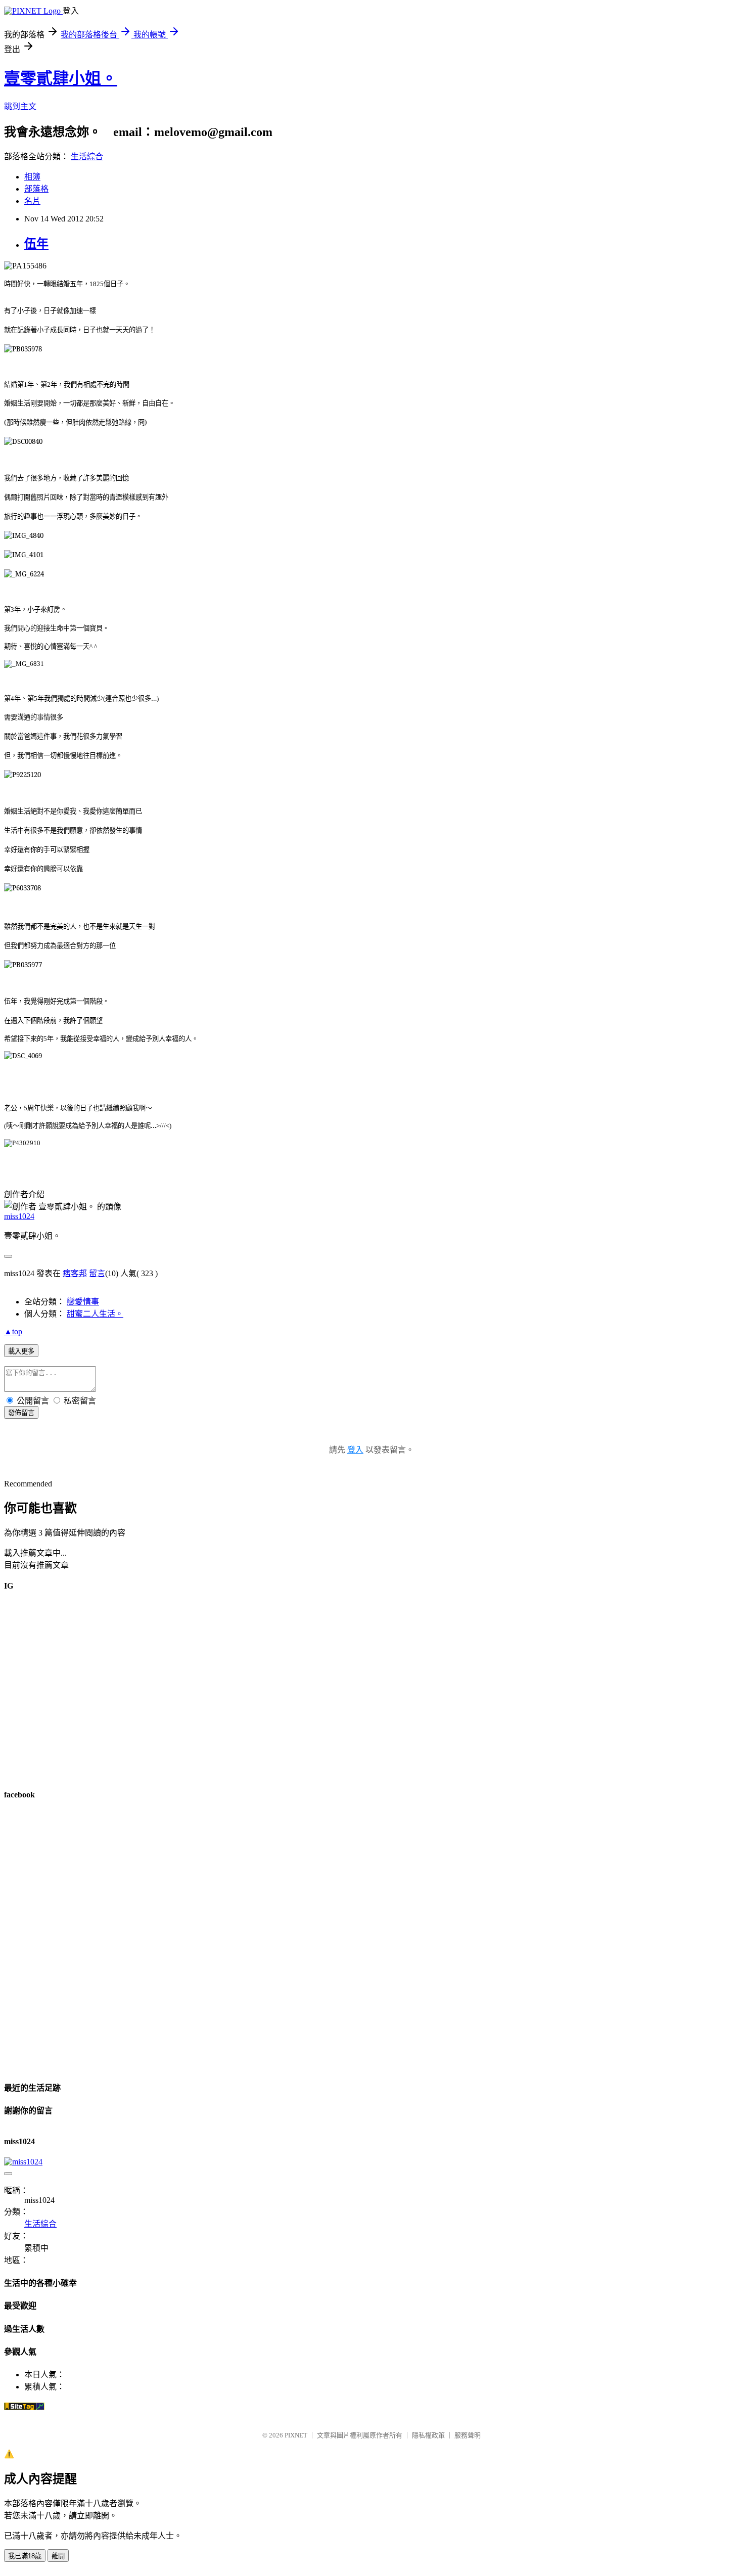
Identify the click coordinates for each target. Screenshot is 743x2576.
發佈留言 (21, 1413)
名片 (32, 201)
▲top (13, 1331)
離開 (58, 2556)
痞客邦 (75, 1273)
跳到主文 (20, 106)
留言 (97, 1273)
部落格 (36, 189)
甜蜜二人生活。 (95, 1314)
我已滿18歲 (25, 2556)
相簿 (32, 177)
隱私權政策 (428, 2435)
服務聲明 (468, 2435)
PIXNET (296, 2435)
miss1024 (19, 1216)
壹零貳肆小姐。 (61, 78)
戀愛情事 (83, 1302)
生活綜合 (87, 156)
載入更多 (21, 1351)
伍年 (36, 244)
